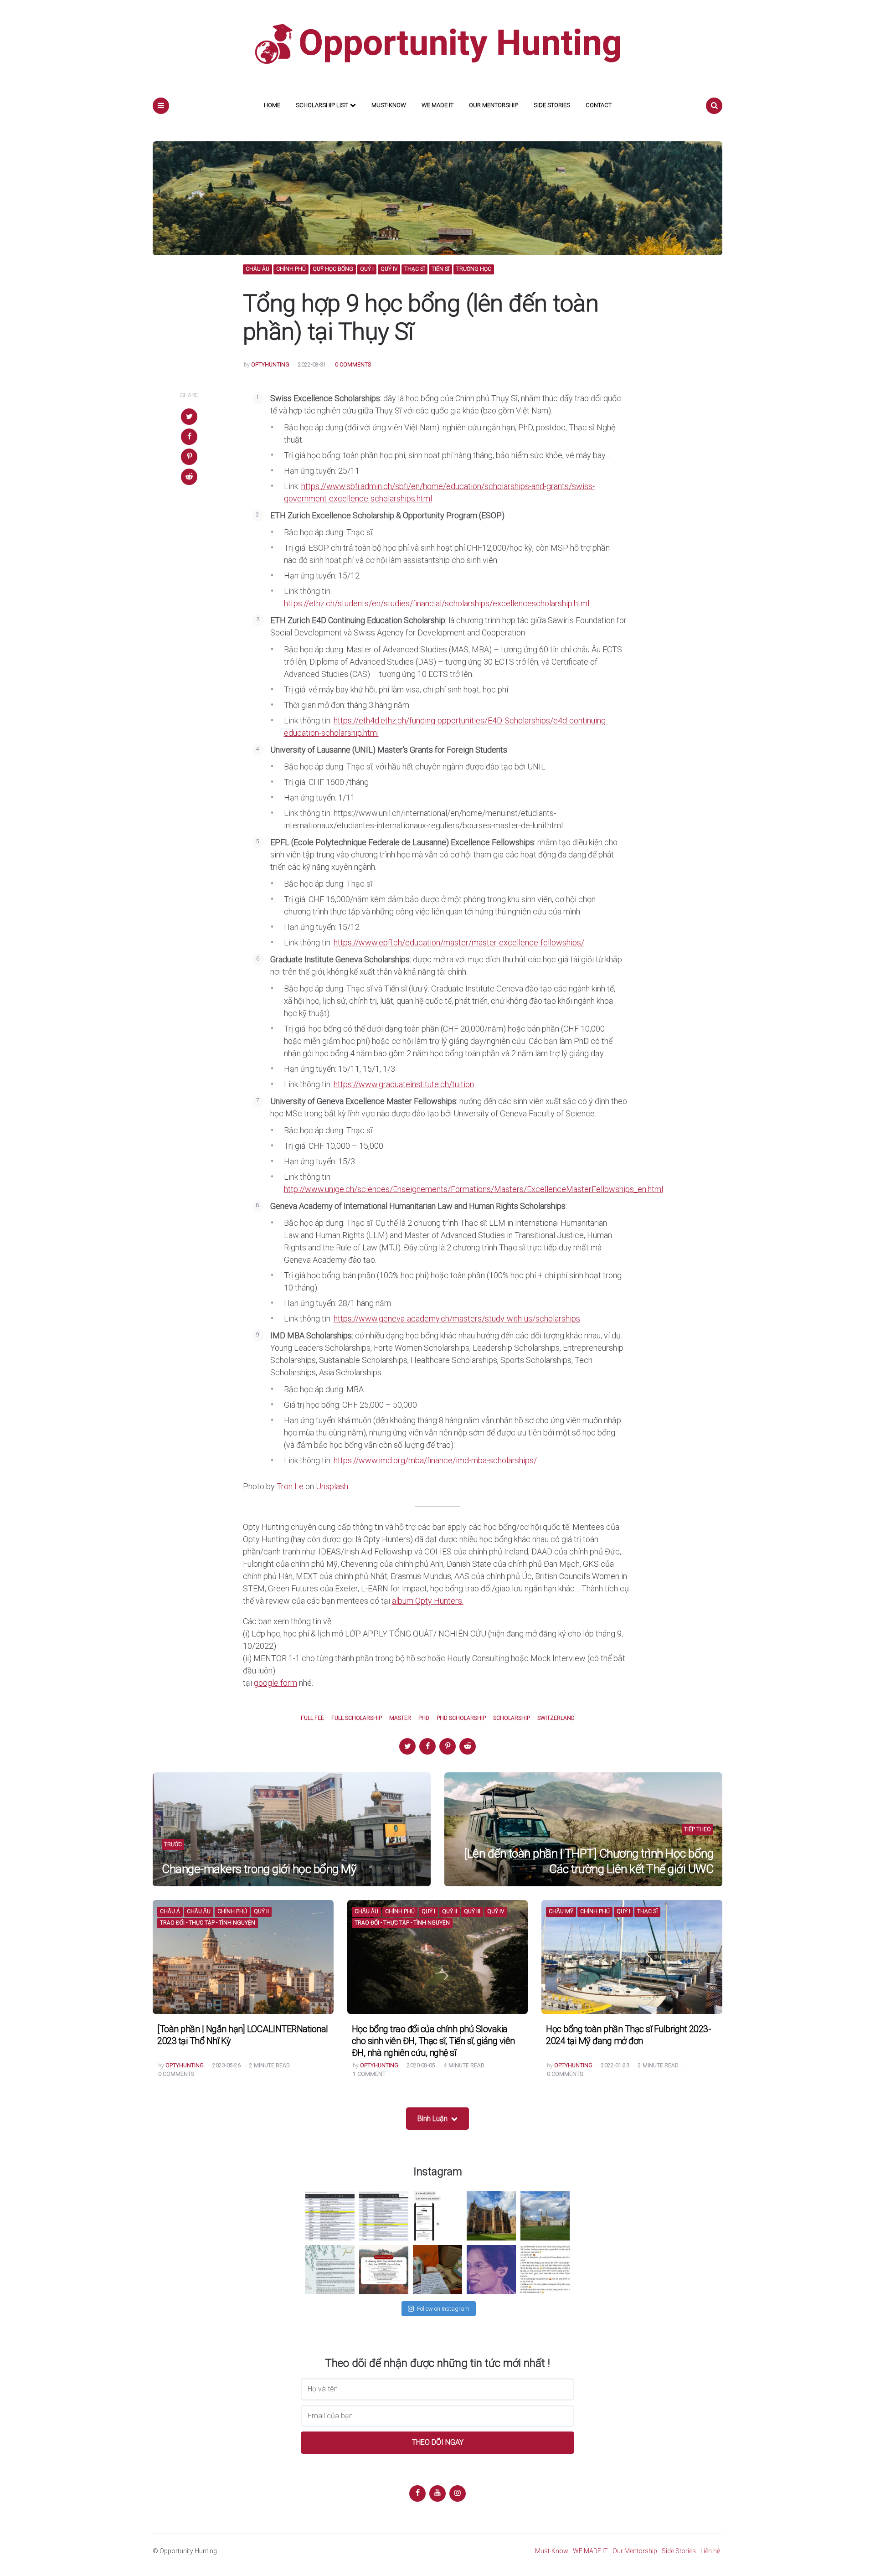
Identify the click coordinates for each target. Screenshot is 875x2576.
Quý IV (389, 269)
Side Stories (552, 105)
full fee (312, 1718)
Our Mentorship (494, 105)
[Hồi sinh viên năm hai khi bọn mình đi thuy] (384, 2270)
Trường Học (474, 269)
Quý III (472, 1912)
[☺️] (545, 2270)
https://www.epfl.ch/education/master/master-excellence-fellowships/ (459, 942)
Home (272, 105)
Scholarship (512, 1718)
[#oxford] (491, 2216)
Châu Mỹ (561, 1912)
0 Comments (353, 365)
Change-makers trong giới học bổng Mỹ (259, 1869)
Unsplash (332, 1486)
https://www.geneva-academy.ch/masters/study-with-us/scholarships (457, 1319)
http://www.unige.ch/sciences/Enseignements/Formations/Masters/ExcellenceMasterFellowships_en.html (474, 1189)
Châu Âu (257, 269)
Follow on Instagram (443, 2309)
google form (275, 1683)
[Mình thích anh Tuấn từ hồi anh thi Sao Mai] (491, 2270)
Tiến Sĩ (440, 269)
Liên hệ (710, 2551)
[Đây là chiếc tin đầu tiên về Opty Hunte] (384, 2216)
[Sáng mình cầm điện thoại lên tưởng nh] (330, 2270)
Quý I (367, 269)
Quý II (261, 1912)
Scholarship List (322, 105)
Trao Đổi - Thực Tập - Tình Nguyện (208, 1923)
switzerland (556, 1718)
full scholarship (357, 1718)
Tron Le (290, 1486)
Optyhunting (270, 365)
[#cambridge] (545, 2216)
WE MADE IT (437, 105)
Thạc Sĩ (414, 269)
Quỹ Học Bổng (333, 269)
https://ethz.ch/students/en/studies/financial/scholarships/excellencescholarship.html (437, 603)
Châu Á (170, 1912)
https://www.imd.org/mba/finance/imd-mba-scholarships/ (435, 1460)
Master (400, 1718)
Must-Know (389, 105)
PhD (424, 1718)
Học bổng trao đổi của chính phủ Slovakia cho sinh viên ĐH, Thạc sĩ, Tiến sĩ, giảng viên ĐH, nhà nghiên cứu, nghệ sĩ (433, 2041)
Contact (599, 105)
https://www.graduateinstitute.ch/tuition (404, 1084)
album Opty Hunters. (428, 1601)
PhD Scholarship (461, 1718)
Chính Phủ (291, 269)
